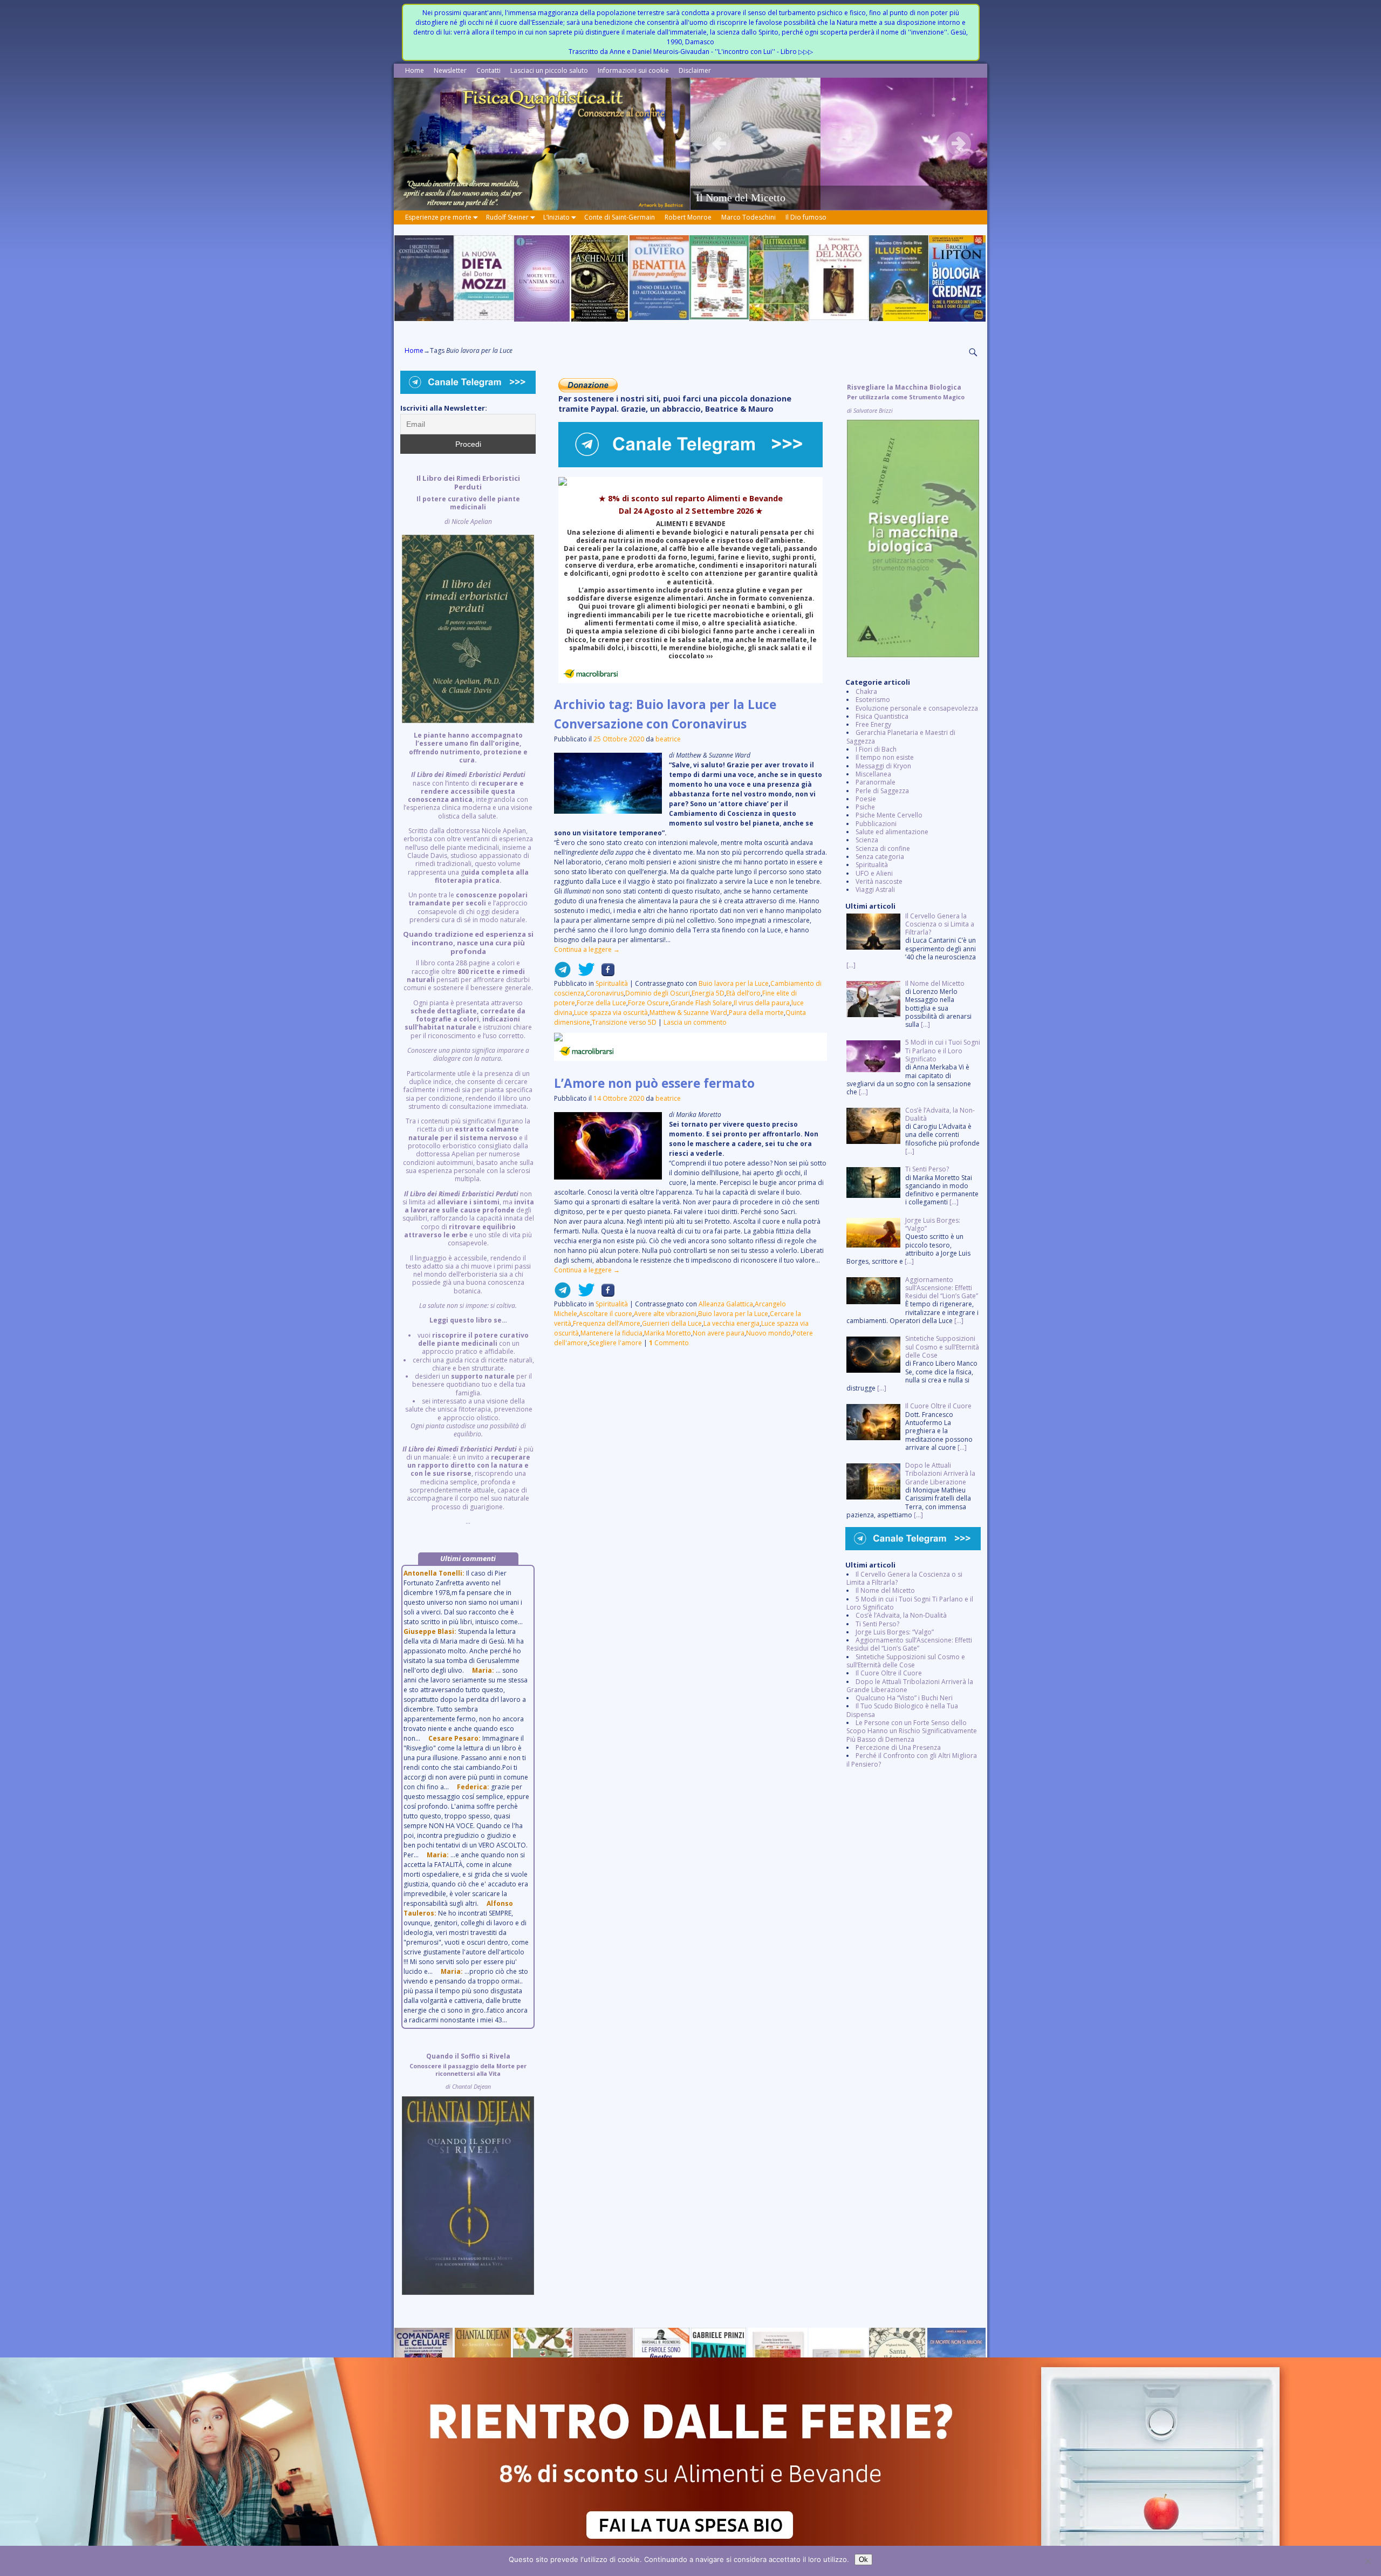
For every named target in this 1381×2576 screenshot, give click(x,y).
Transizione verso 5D (624, 1022)
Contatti (488, 70)
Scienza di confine (883, 849)
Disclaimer (695, 70)
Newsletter (450, 70)
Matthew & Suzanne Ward (688, 1013)
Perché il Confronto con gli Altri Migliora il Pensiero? (912, 1760)
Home (415, 70)
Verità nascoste (879, 881)
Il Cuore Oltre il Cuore (889, 1673)
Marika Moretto (668, 1333)
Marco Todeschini (748, 217)
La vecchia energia (731, 1323)
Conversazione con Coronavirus (650, 724)
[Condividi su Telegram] (563, 974)
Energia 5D (708, 993)
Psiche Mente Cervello (889, 815)
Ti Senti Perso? (877, 1624)
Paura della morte (756, 1013)
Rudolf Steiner (507, 217)
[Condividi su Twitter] (583, 974)
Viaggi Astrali (875, 890)
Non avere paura (719, 1333)
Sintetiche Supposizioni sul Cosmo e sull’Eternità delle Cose (906, 1661)
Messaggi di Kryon (883, 766)
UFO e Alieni (874, 873)
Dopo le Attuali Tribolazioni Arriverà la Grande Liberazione (910, 1686)
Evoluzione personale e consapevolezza (917, 708)
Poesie (866, 799)
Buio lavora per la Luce (734, 983)
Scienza (867, 840)
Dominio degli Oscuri (658, 993)
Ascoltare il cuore (606, 1314)
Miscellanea (873, 774)
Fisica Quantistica (882, 716)
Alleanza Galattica (726, 1304)
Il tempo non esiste (885, 757)
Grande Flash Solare (701, 1003)
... (468, 1000)
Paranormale (876, 782)
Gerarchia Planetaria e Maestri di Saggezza (901, 737)
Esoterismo (873, 700)
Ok (863, 2560)
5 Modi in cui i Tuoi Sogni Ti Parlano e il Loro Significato (910, 1603)
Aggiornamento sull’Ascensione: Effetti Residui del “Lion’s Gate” (909, 1644)
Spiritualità (612, 983)
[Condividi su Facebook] (605, 974)
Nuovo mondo (768, 1333)
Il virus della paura (762, 1003)
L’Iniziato (556, 217)
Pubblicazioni (876, 824)
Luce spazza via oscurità (611, 1013)
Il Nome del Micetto (885, 1590)
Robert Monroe (688, 217)
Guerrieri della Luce (672, 1323)
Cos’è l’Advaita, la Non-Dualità (901, 1615)
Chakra (866, 691)
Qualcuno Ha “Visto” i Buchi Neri (904, 1698)
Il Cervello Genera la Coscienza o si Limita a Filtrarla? (904, 1578)
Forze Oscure (648, 1003)
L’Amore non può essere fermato (654, 1083)
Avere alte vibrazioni (665, 1314)
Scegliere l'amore (616, 1343)
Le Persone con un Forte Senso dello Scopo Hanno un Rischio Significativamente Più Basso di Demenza (912, 1731)
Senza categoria (880, 857)
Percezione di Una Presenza (898, 1747)
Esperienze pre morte (438, 217)
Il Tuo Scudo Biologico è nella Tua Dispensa (902, 1710)
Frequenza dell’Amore (607, 1323)
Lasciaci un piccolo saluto (549, 70)
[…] (851, 965)
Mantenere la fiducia (611, 1333)
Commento (669, 1343)
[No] (1368, 2561)
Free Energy (873, 724)
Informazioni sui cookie (633, 70)
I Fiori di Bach (876, 749)
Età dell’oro (743, 993)
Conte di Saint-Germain (620, 217)
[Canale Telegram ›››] (690, 465)
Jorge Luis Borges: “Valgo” (895, 1632)
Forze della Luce (601, 1003)
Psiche (865, 807)
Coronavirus (605, 993)
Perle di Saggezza (882, 791)
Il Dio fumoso (806, 217)
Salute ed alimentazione (892, 832)
